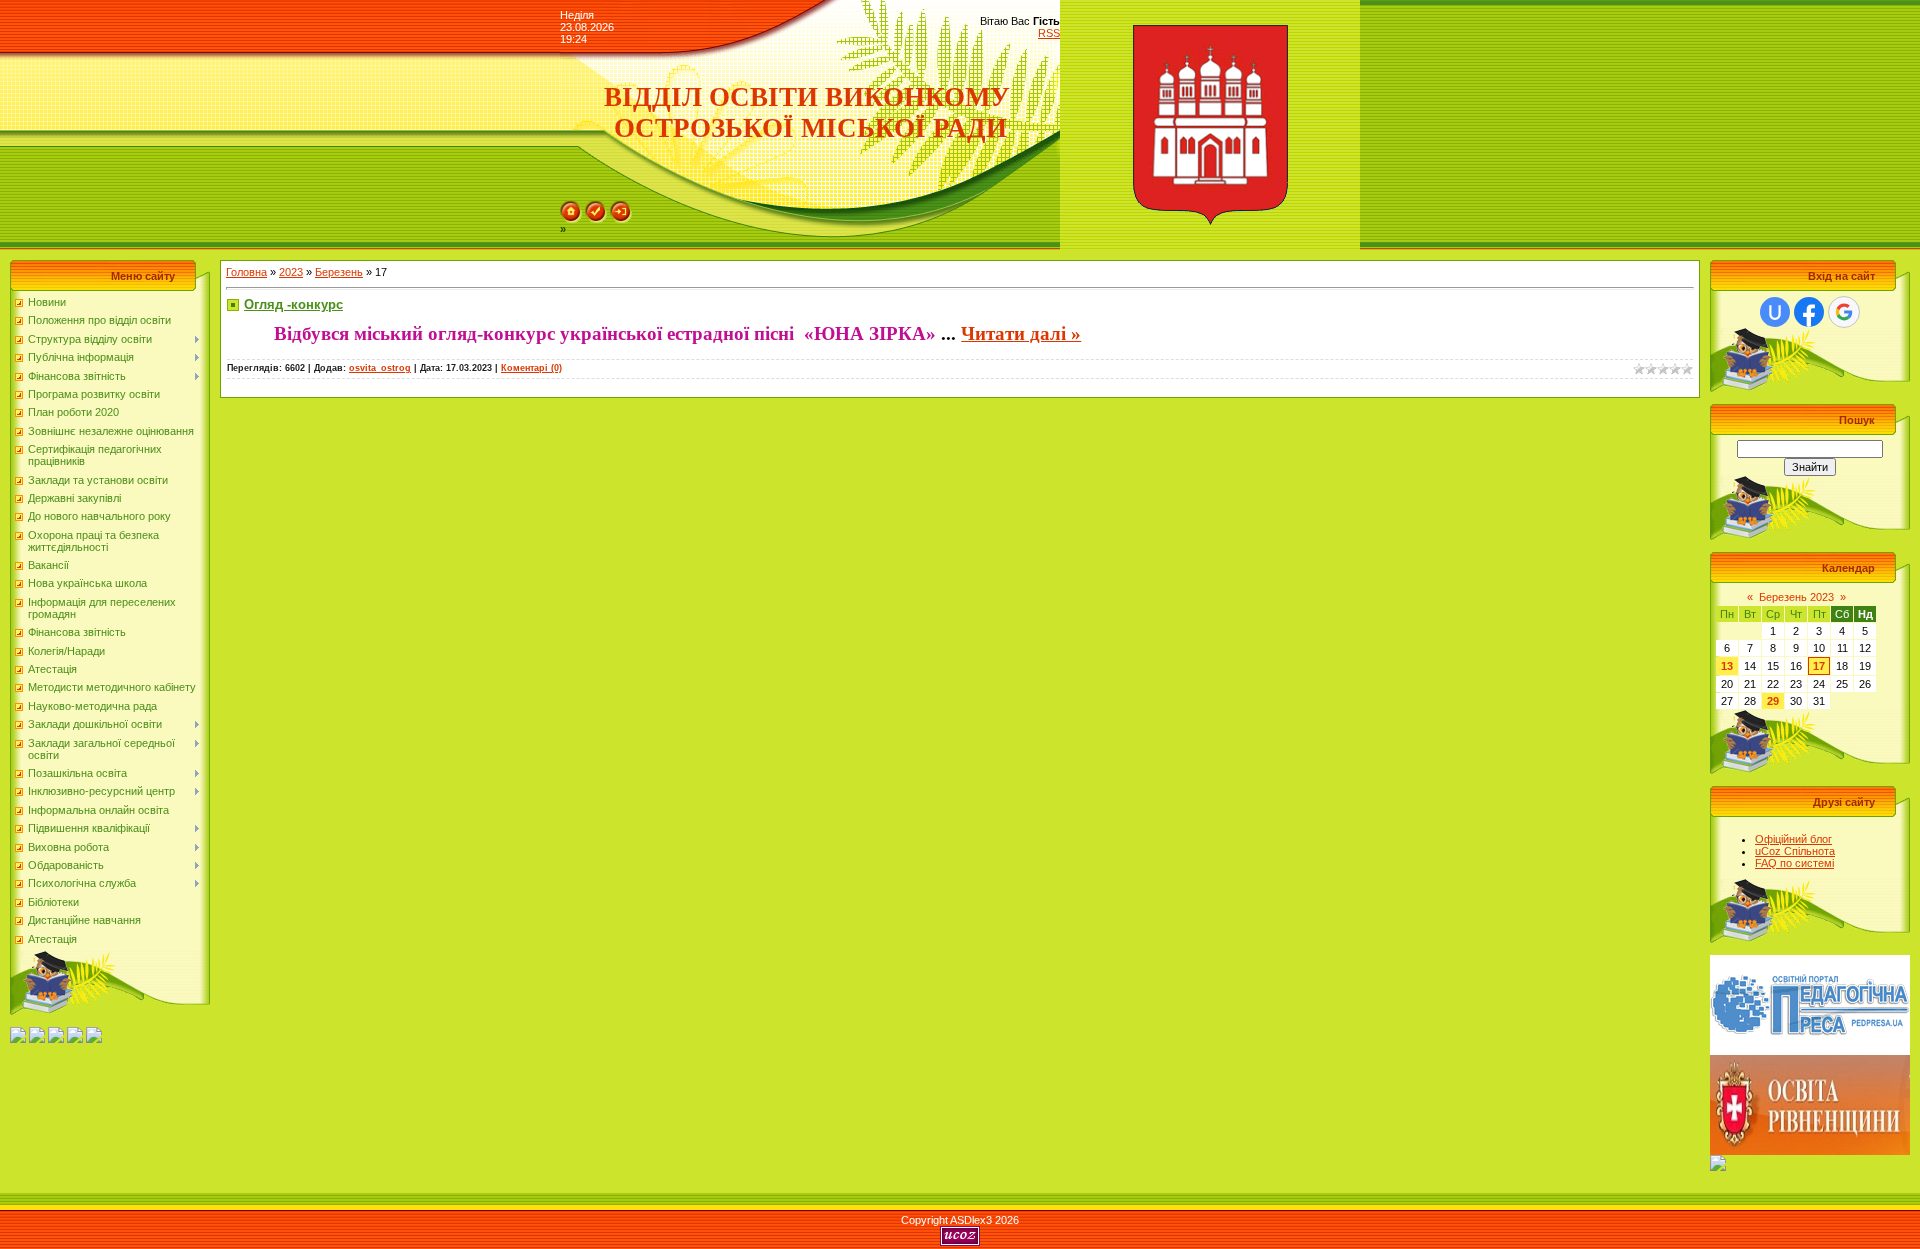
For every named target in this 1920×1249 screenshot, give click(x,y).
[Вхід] (621, 207)
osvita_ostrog (380, 368)
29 (1773, 701)
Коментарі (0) (531, 368)
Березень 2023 (1796, 597)
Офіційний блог (1793, 839)
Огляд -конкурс (293, 304)
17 (1819, 666)
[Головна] (571, 207)
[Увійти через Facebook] (1809, 312)
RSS (1049, 33)
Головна (246, 272)
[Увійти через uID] (1775, 312)
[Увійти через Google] (1844, 312)
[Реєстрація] (596, 207)
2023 (291, 272)
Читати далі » (1021, 333)
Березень (339, 272)
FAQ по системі (1794, 863)
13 (1727, 666)
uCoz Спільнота (1795, 851)
